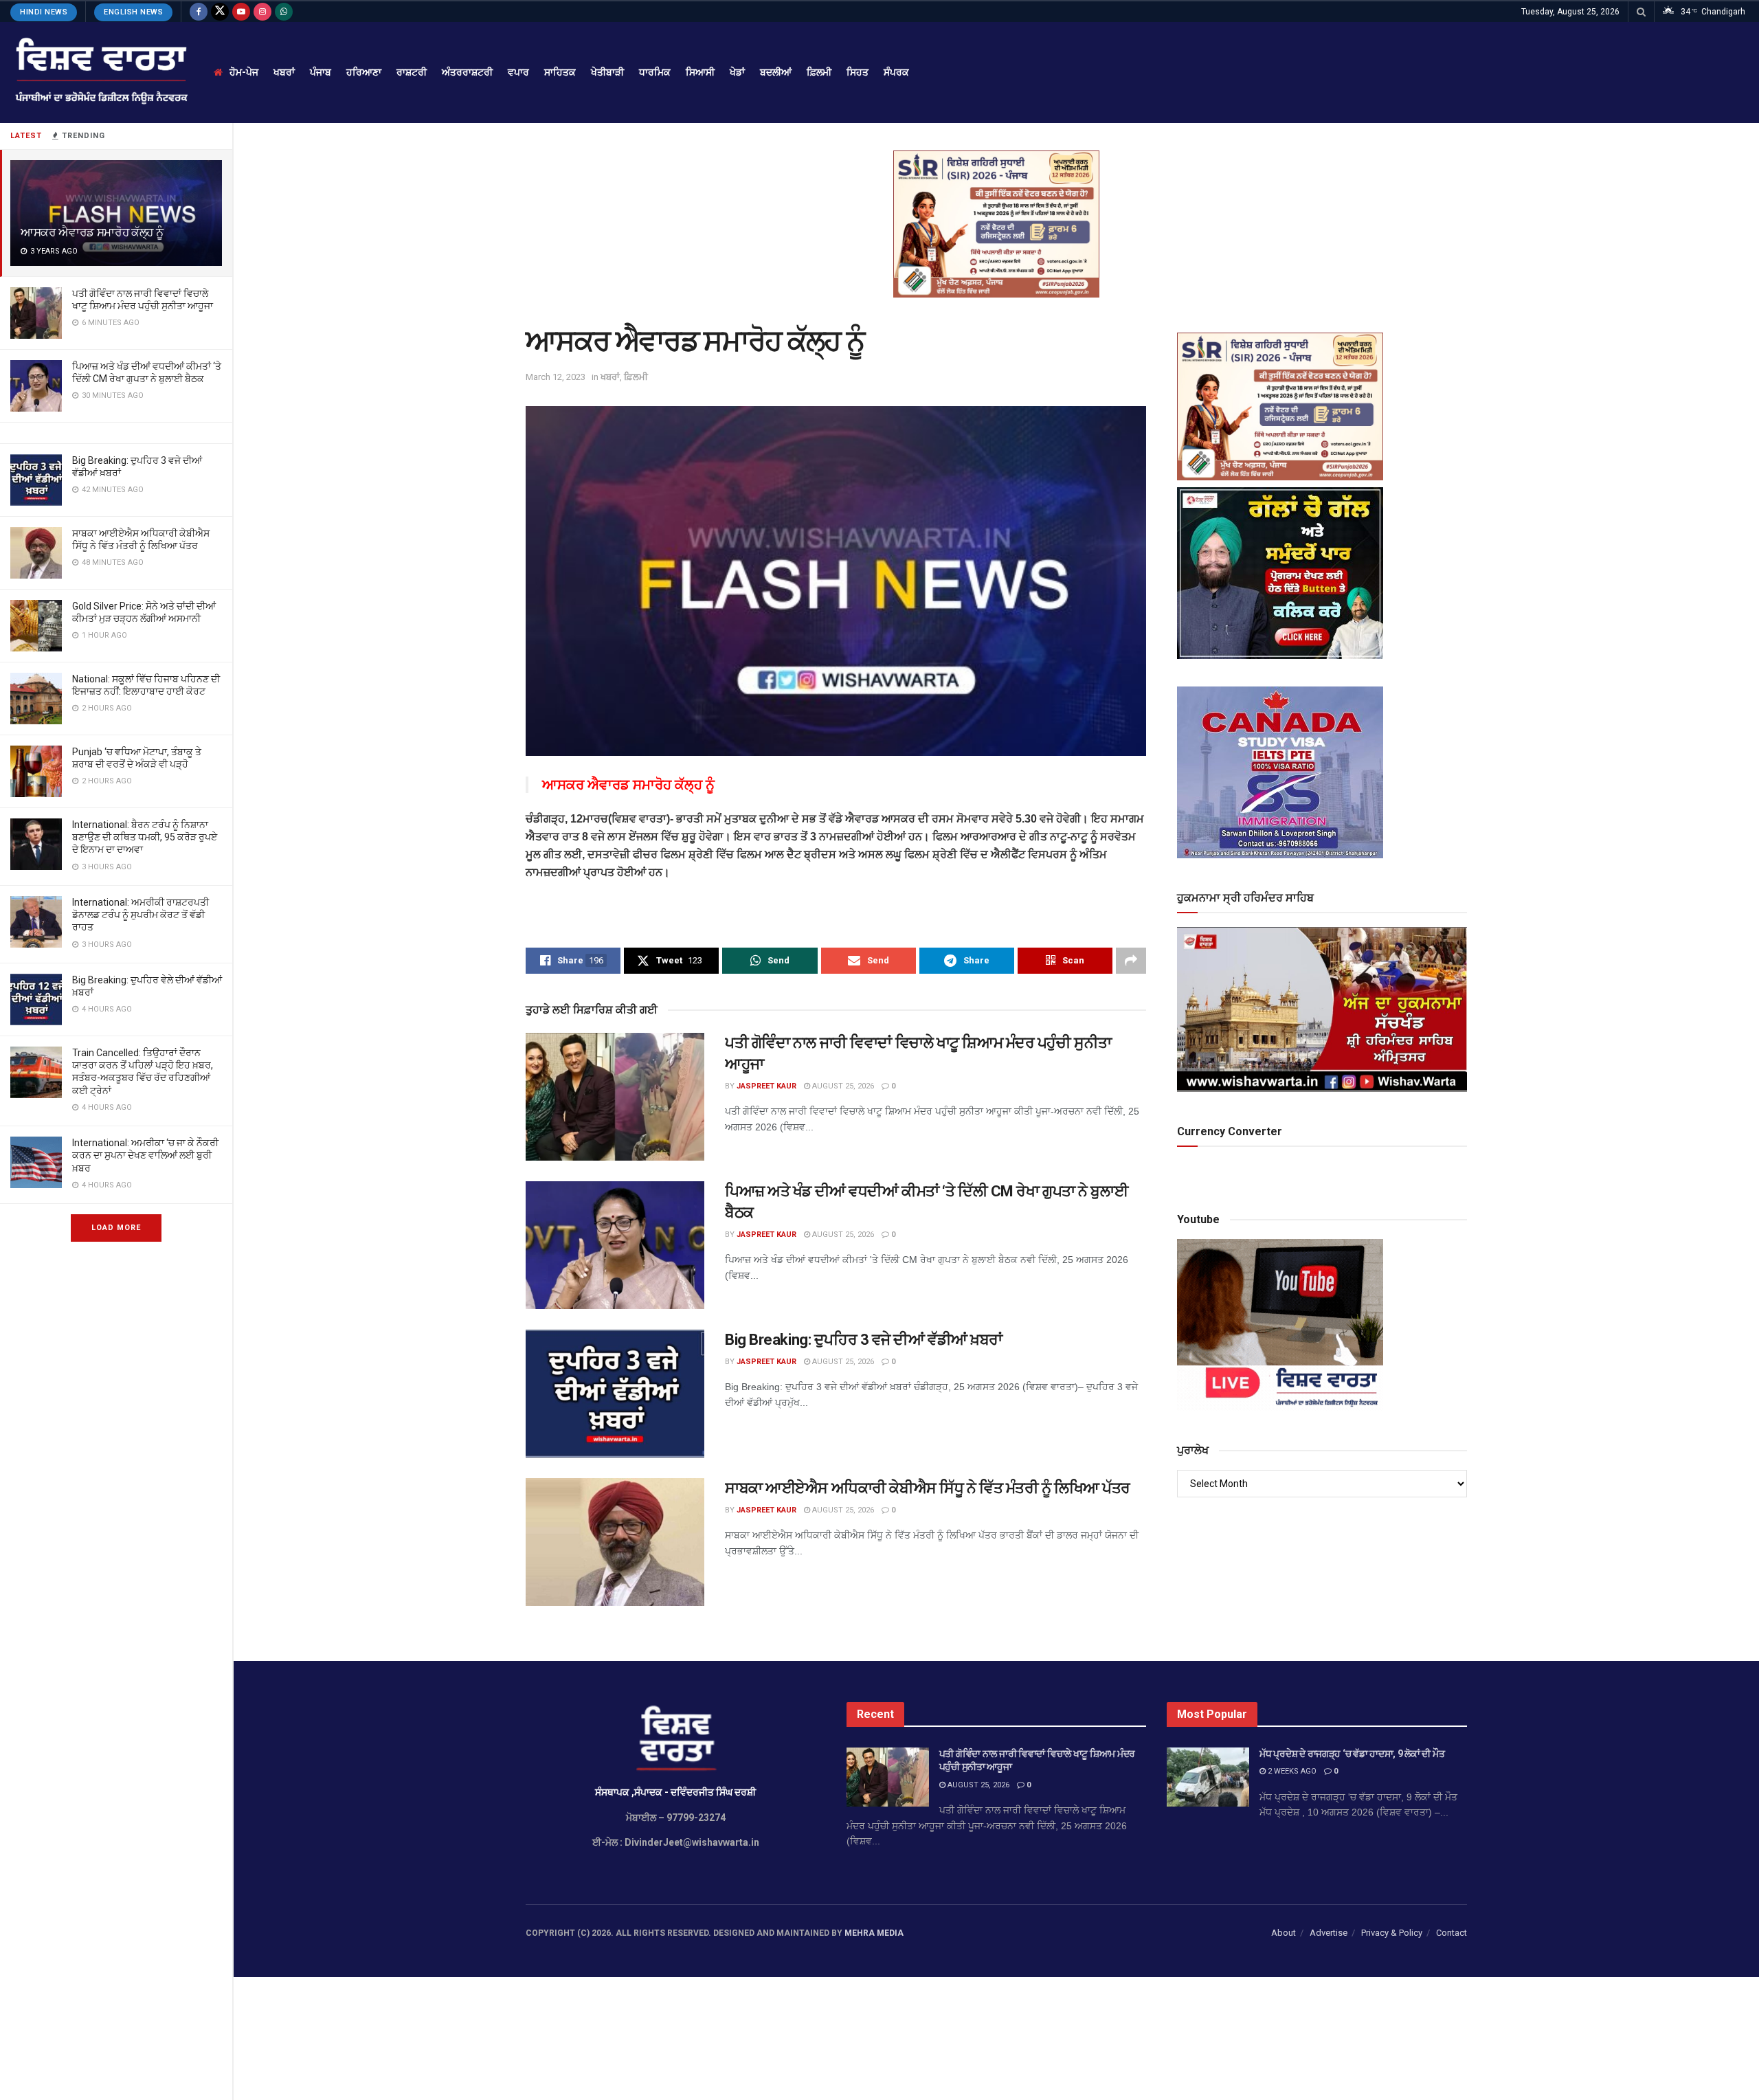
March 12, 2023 (556, 377)
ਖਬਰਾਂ (284, 72)
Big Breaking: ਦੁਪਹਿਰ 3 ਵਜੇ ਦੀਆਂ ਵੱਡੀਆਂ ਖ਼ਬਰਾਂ (864, 1340)
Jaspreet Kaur (766, 1086)
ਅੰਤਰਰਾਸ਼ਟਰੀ (467, 72)
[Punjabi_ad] (996, 223)
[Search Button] (1641, 12)
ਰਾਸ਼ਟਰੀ (412, 72)
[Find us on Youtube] (241, 12)
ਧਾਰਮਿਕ (655, 72)
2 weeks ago (1291, 1771)
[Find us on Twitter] (220, 12)
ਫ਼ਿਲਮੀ (819, 72)
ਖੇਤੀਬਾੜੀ (607, 72)
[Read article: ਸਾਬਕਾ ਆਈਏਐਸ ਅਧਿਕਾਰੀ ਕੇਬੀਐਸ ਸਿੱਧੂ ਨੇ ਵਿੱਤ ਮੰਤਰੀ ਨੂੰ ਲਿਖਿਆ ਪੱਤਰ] (615, 1542)
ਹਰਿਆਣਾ (364, 72)
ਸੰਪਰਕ (896, 72)
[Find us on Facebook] (199, 12)
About (1284, 1933)
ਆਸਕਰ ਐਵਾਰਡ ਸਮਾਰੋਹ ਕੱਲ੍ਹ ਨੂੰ (92, 232)
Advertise (1329, 1933)
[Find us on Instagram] (262, 12)
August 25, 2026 (842, 1086)
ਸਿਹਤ (858, 72)
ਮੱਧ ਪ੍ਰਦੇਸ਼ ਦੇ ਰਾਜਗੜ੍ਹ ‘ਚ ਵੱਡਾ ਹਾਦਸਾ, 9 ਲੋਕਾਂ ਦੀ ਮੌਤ (1352, 1754)
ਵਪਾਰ (518, 72)
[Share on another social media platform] (1131, 961)
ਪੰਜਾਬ (321, 72)
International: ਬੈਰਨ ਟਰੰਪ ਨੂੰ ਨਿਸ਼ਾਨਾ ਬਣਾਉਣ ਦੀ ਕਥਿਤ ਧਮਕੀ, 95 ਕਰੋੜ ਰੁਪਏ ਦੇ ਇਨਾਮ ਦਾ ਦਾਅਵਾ (145, 837)
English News (133, 12)
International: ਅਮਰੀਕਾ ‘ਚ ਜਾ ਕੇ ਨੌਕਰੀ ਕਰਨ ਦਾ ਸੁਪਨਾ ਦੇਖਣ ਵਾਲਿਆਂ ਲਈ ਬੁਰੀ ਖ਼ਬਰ (145, 1155)
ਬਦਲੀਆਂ (776, 72)
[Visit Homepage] (100, 72)
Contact (1452, 1933)
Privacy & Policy (1392, 1933)
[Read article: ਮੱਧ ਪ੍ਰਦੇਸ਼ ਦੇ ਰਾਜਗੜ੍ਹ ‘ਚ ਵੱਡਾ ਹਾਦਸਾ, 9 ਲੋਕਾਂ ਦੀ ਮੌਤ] (1208, 1777)
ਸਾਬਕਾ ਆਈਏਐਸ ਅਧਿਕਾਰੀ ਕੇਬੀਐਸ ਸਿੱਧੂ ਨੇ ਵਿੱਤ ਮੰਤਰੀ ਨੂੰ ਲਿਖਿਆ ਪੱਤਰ (928, 1488)
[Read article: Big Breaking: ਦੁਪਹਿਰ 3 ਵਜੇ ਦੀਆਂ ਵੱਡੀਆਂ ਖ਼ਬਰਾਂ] (615, 1394)
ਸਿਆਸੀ (700, 72)
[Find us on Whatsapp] (284, 12)
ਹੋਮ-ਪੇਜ (244, 72)
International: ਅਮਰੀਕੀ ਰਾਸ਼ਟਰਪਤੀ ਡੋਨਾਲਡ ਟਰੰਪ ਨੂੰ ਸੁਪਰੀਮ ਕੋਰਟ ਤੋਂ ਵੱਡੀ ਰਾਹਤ (141, 915)
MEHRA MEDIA (874, 1933)
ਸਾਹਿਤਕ (560, 72)
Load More (116, 1228)
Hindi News (44, 12)
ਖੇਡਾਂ (737, 72)
